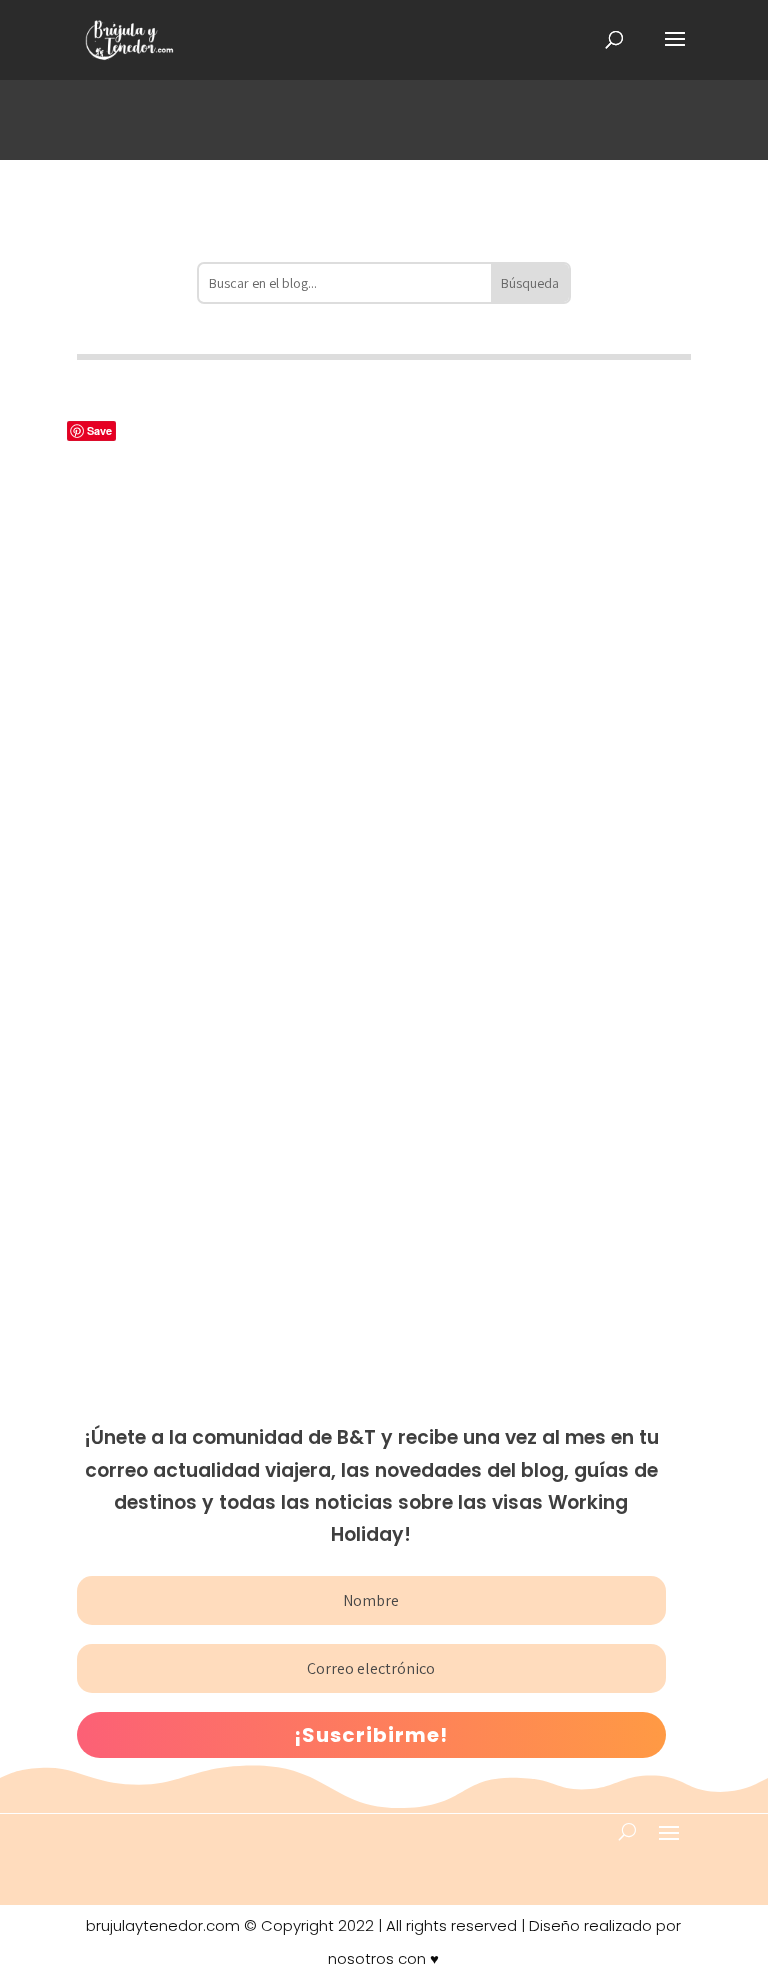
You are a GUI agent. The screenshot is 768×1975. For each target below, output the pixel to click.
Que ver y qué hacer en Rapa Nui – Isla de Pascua (347, 886)
